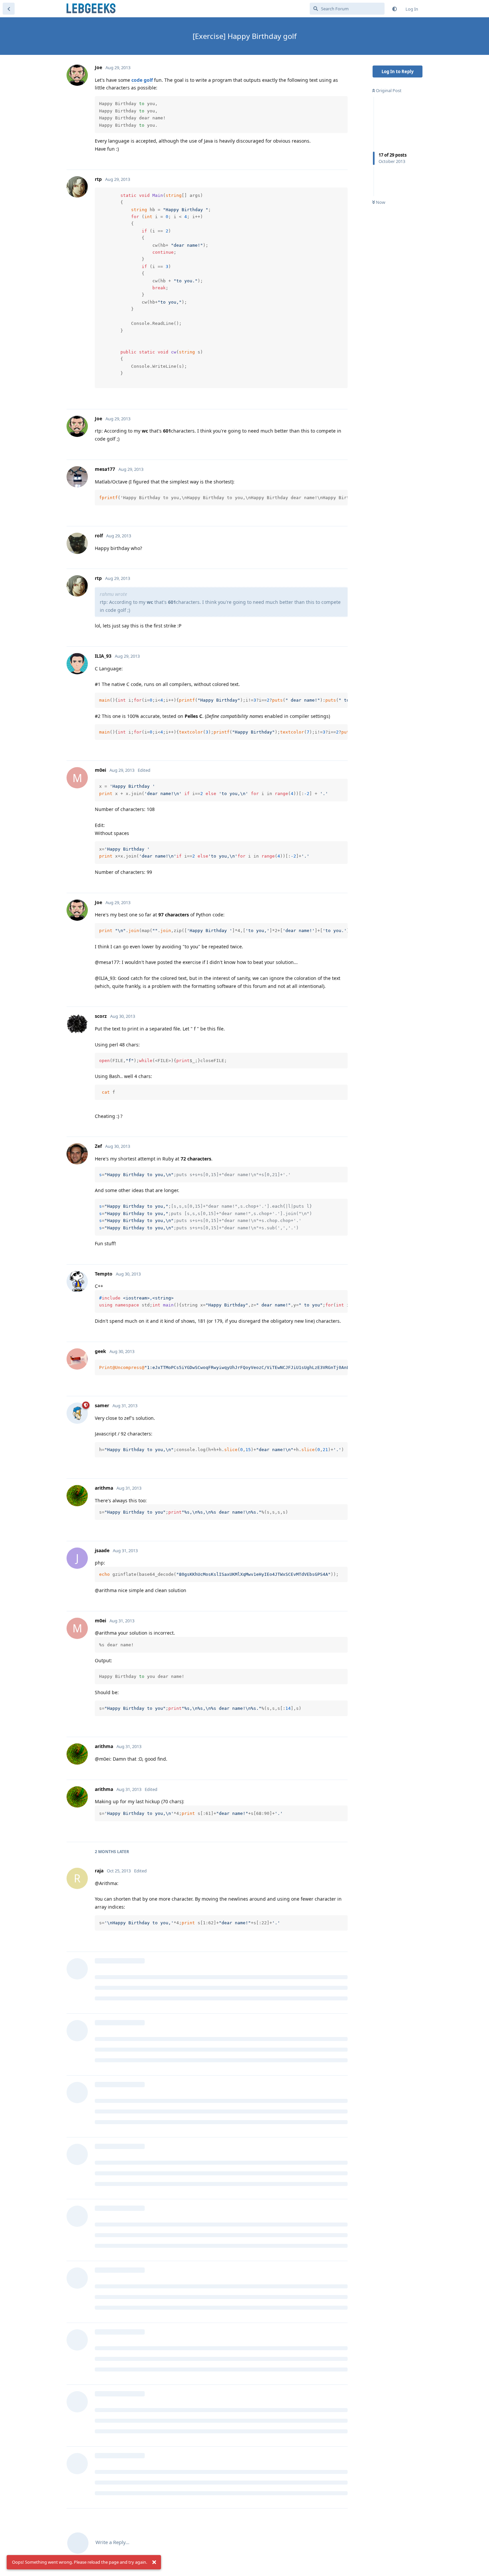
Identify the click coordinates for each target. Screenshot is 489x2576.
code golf (142, 80)
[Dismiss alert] (154, 2562)
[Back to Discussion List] (9, 9)
